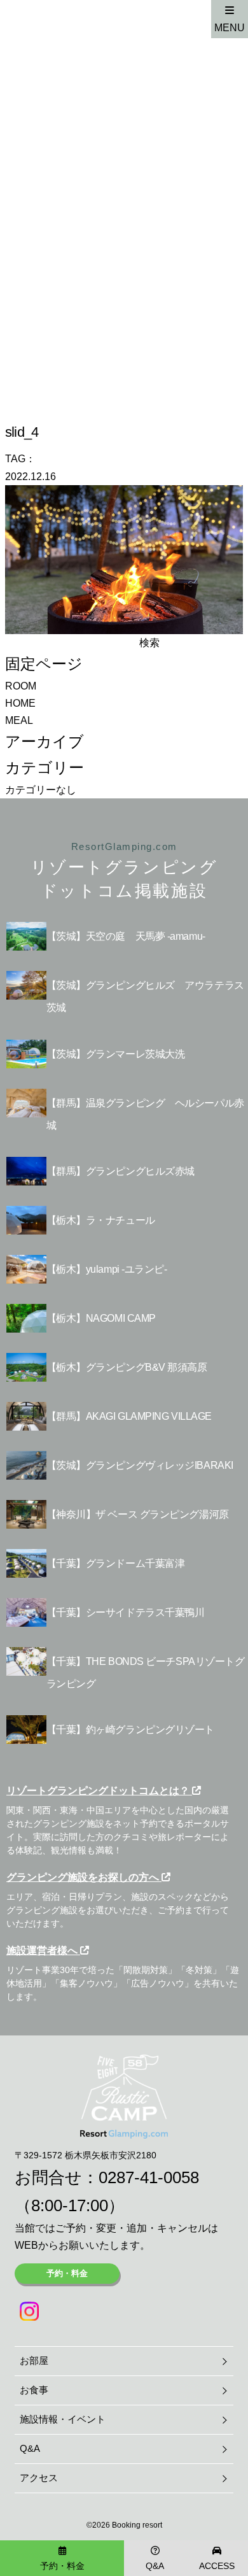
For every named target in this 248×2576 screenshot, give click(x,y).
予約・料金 (67, 2273)
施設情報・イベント (63, 2419)
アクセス (39, 2478)
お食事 (34, 2390)
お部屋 (34, 2360)
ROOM (21, 686)
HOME (20, 703)
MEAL (19, 720)
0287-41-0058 (149, 2177)
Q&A (30, 2448)
